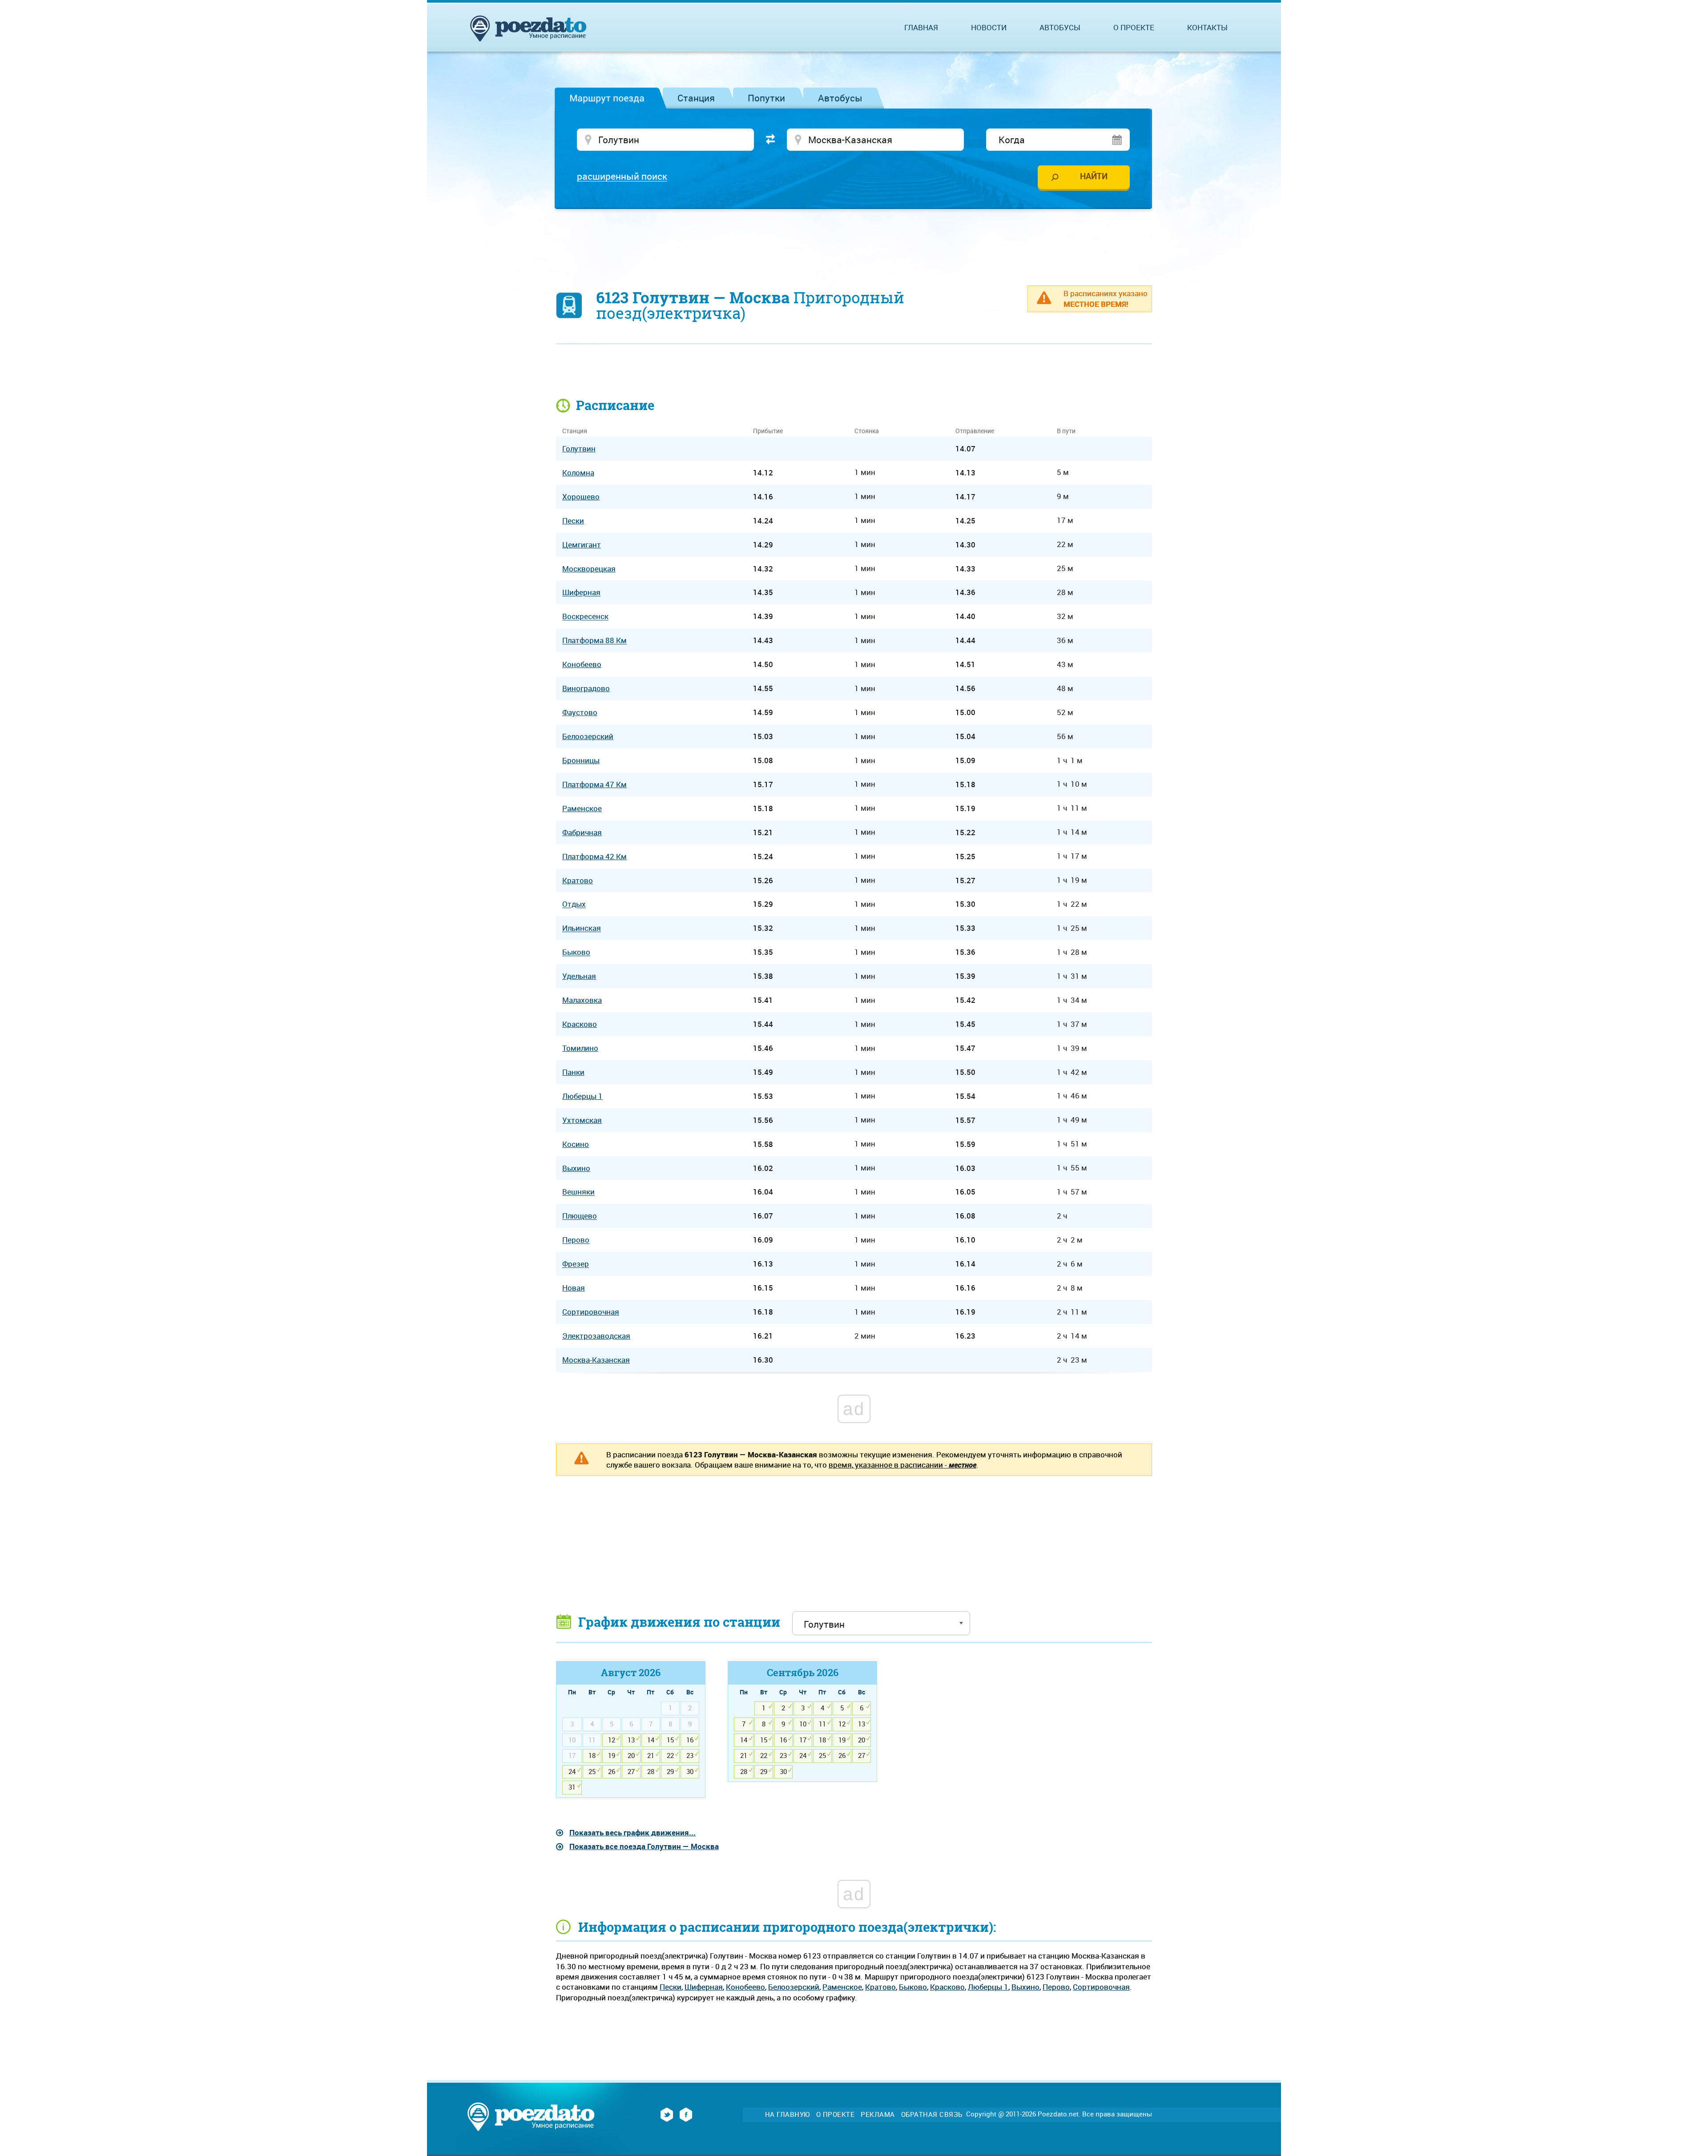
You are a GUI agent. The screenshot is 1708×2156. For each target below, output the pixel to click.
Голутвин (579, 448)
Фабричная (582, 832)
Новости (989, 27)
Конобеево (745, 1987)
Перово (1056, 1987)
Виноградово (586, 688)
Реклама (878, 2114)
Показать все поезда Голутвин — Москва (644, 1846)
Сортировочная (1101, 1987)
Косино (576, 1144)
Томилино (580, 1048)
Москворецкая (589, 569)
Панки (573, 1072)
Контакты (1207, 27)
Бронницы (581, 760)
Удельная (579, 976)
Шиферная (704, 1987)
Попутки (766, 98)
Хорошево (581, 497)
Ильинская (582, 928)
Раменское (842, 1987)
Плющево (580, 1216)
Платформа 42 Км (594, 856)
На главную (788, 2114)
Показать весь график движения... (632, 1832)
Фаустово (580, 712)
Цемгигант (582, 545)
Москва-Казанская (596, 1360)
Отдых (574, 904)
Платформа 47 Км (594, 784)
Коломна (578, 473)
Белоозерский (794, 1987)
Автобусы (840, 98)
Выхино (1025, 1987)
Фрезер (576, 1264)
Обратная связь (932, 2114)
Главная (921, 27)
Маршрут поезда (607, 98)
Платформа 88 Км (594, 641)
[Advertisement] (854, 242)
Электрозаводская (596, 1336)
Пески (671, 1987)
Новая (574, 1288)
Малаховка (582, 1000)
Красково (947, 1987)
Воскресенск (585, 617)
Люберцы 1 (988, 1987)
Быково (913, 1987)
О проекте (1134, 27)
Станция (696, 98)
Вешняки (578, 1192)
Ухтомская (582, 1120)
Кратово (880, 1987)
